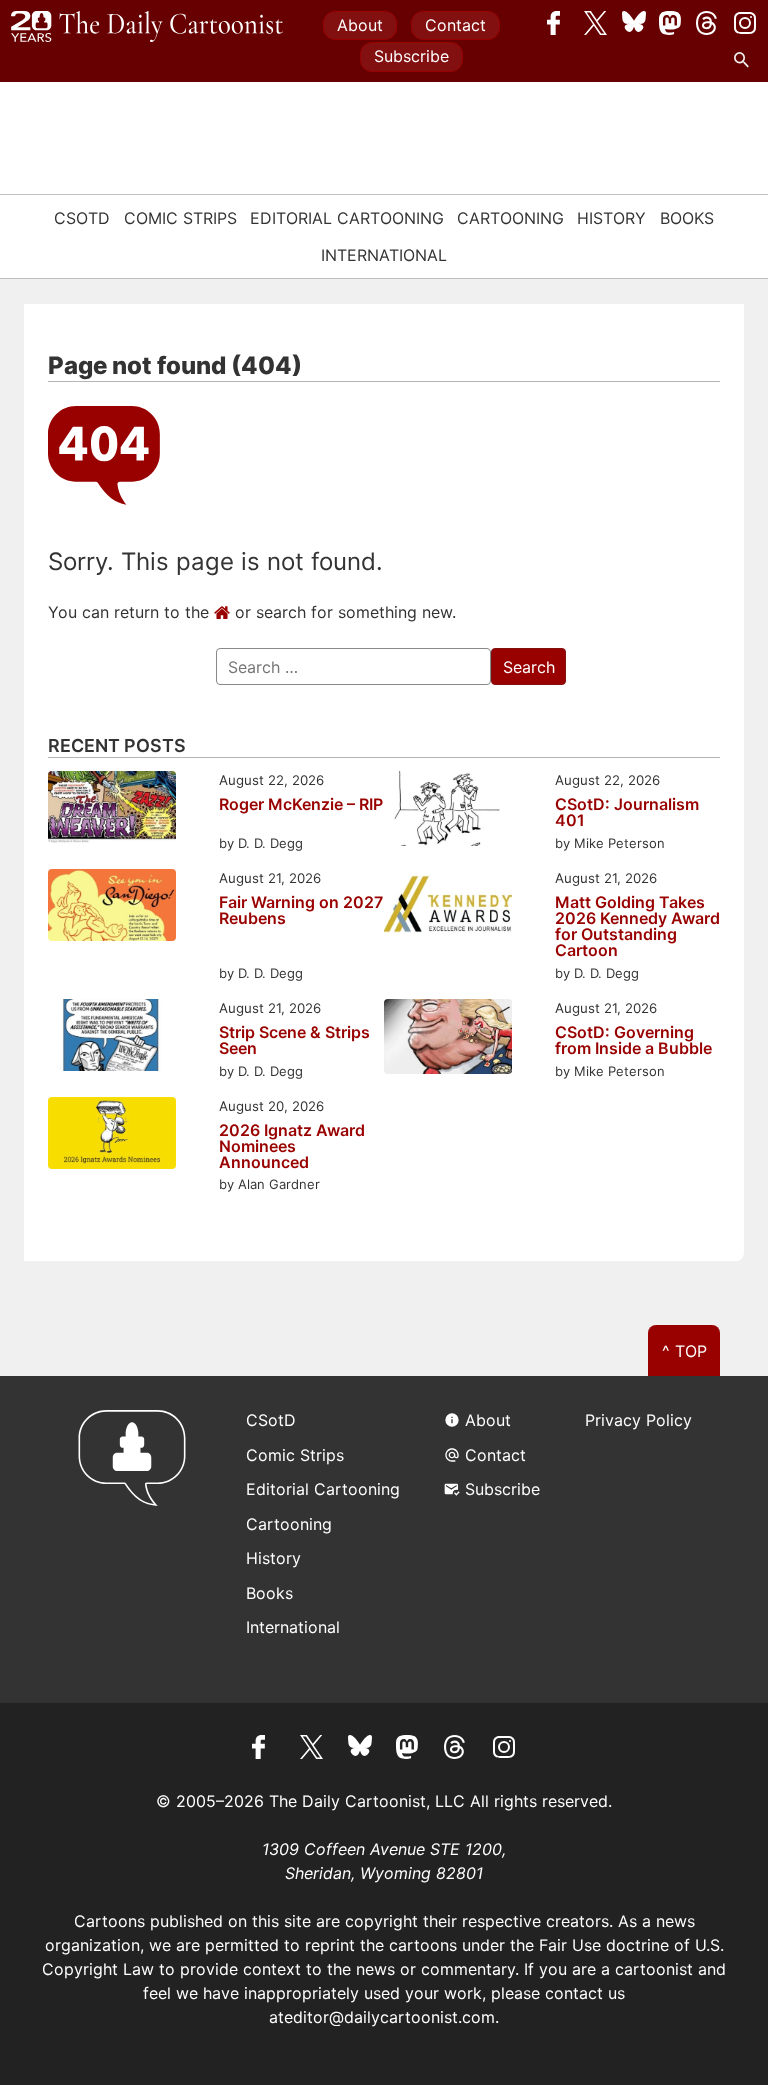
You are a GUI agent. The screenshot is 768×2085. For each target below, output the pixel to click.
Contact (455, 25)
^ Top (684, 1351)
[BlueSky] (634, 23)
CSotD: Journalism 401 (627, 812)
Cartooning (510, 218)
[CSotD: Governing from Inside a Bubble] (448, 1039)
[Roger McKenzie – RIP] (112, 810)
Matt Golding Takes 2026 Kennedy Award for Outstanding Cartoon (637, 926)
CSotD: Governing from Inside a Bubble (633, 1040)
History (611, 218)
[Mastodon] (671, 23)
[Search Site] (745, 60)
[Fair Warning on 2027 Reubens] (112, 908)
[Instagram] (745, 23)
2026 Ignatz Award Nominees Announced (292, 1146)
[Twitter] (596, 23)
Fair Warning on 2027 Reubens (301, 911)
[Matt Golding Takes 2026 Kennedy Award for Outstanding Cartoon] (448, 908)
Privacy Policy (638, 1420)
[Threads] (708, 23)
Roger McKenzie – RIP (301, 805)
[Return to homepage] (138, 1539)
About (360, 25)
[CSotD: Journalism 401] (448, 811)
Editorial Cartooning (347, 218)
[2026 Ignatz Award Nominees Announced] (112, 1136)
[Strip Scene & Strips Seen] (112, 1038)
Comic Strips (180, 218)
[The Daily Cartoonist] (147, 27)
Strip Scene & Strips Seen (294, 1040)
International (384, 255)
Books (687, 218)
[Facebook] (559, 23)
